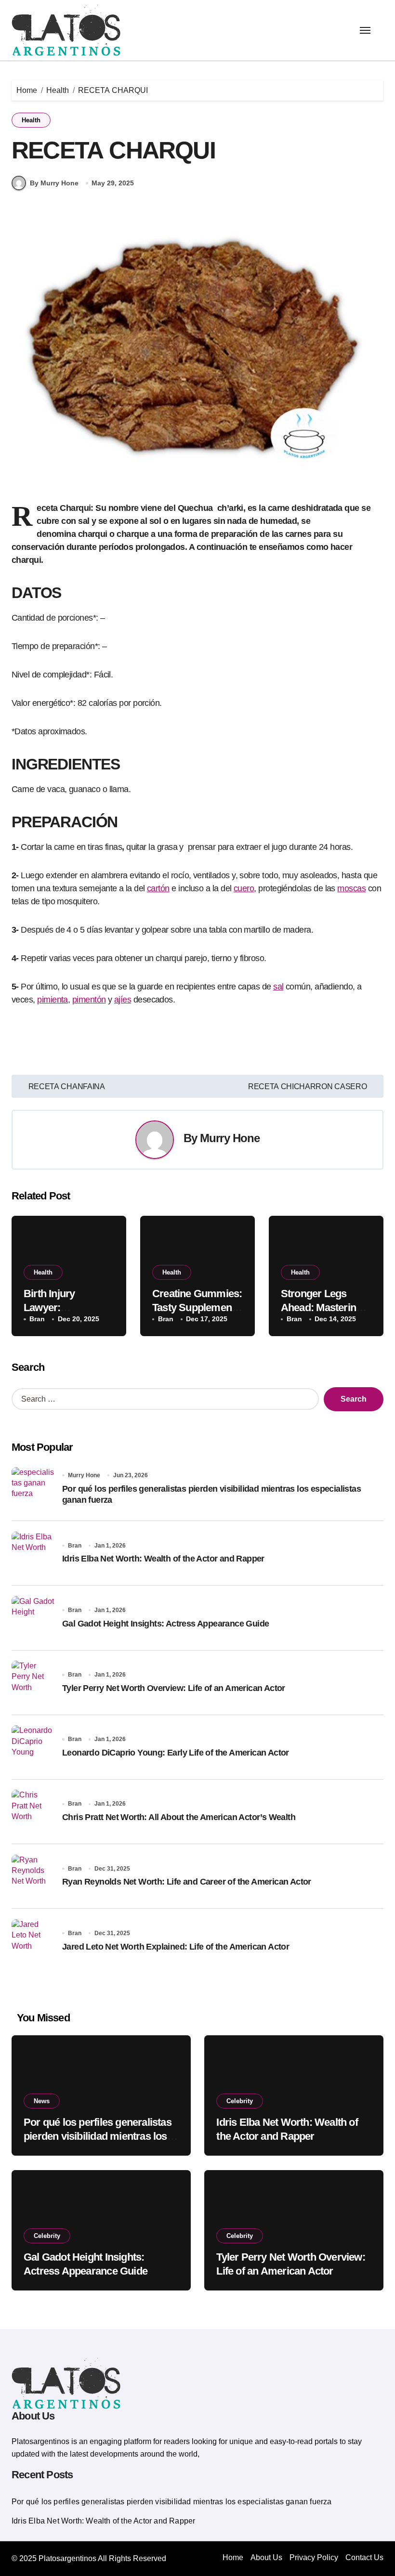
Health (31, 120)
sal (278, 987)
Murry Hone (230, 1138)
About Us (266, 2557)
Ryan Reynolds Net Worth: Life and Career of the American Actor (187, 1882)
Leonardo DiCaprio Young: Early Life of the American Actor (176, 1753)
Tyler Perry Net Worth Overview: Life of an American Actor (174, 1688)
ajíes (123, 1000)
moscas (351, 888)
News (42, 2101)
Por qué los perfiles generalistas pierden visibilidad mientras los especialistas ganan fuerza (98, 2136)
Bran (37, 1319)
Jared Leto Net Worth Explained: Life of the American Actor (176, 1947)
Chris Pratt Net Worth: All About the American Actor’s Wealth (179, 1817)
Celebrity (240, 2101)
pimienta (53, 1000)
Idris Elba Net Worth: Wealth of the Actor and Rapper (163, 1559)
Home (233, 2557)
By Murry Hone (54, 183)
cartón (158, 888)
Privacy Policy (314, 2557)
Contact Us (364, 2557)
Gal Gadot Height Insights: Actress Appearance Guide (165, 1624)
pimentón (89, 1000)
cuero (244, 888)
